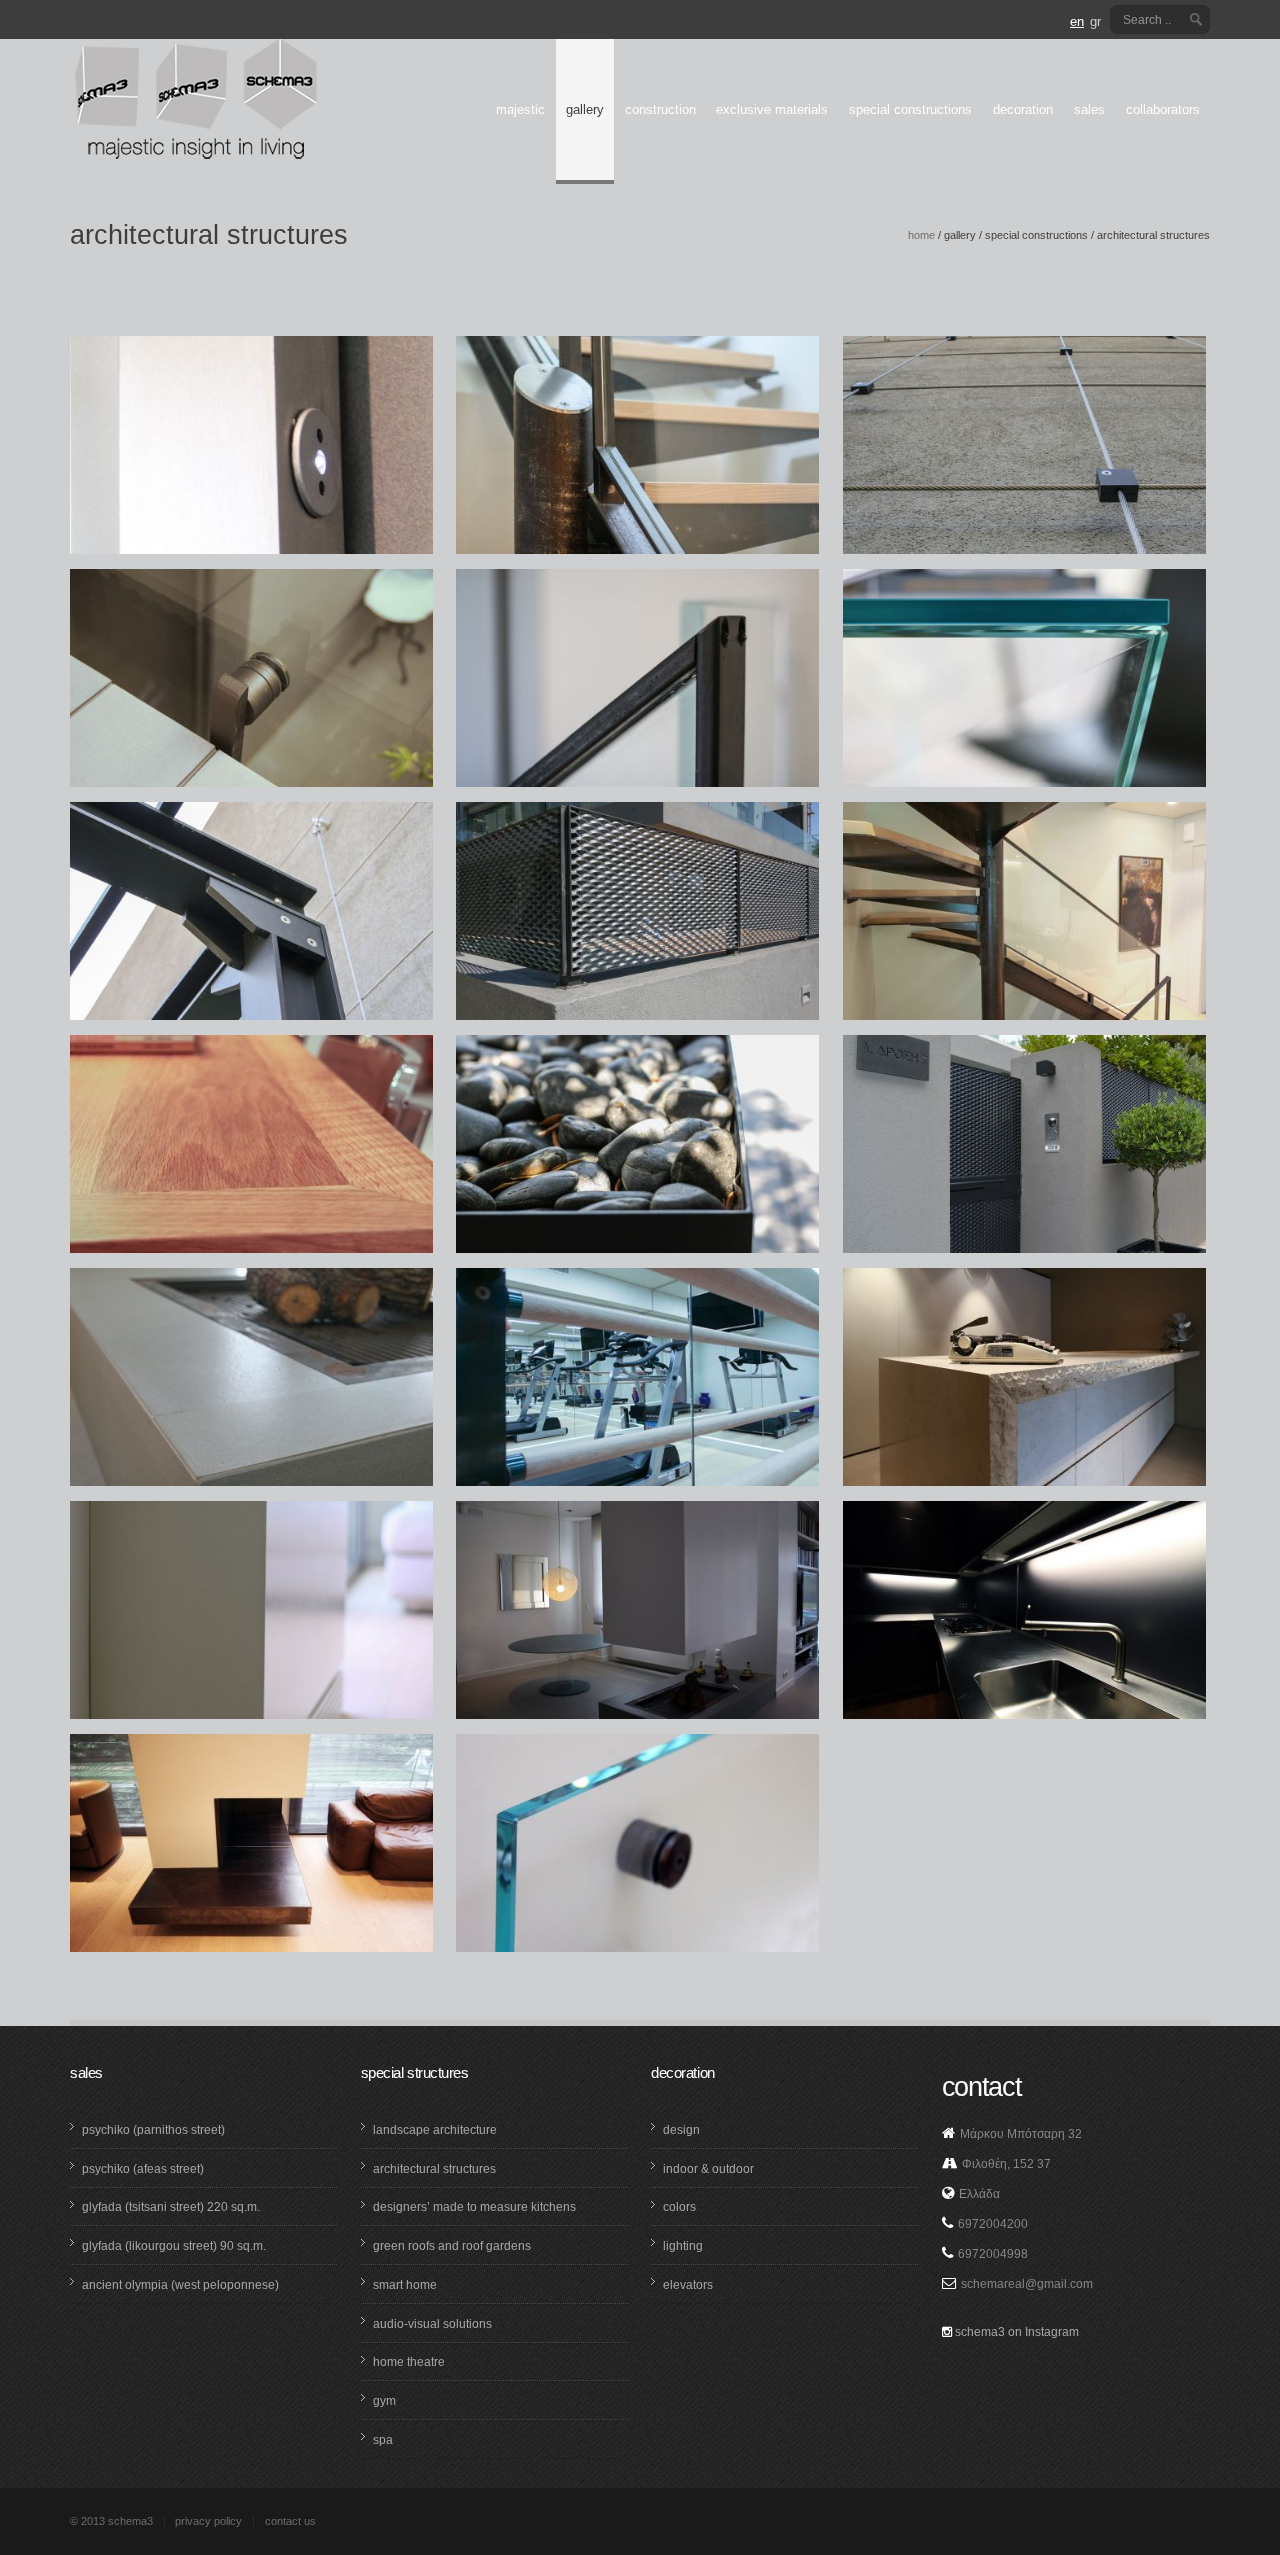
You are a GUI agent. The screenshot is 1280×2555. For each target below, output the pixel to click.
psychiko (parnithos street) (153, 2130)
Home (921, 235)
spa (383, 2440)
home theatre (409, 2362)
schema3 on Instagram (1015, 2332)
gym (384, 2401)
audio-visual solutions (432, 2324)
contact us (290, 2521)
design (681, 2130)
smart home (405, 2285)
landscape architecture (435, 2130)
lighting (683, 2246)
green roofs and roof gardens (452, 2246)
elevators (688, 2285)
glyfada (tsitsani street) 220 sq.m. (171, 2207)
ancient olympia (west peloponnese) (180, 2285)
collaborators (1163, 109)
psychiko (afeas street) (143, 2169)
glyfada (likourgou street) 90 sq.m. (174, 2246)
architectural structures (434, 2169)
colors (679, 2207)
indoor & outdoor (708, 2169)
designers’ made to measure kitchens (474, 2207)
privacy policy (208, 2521)
